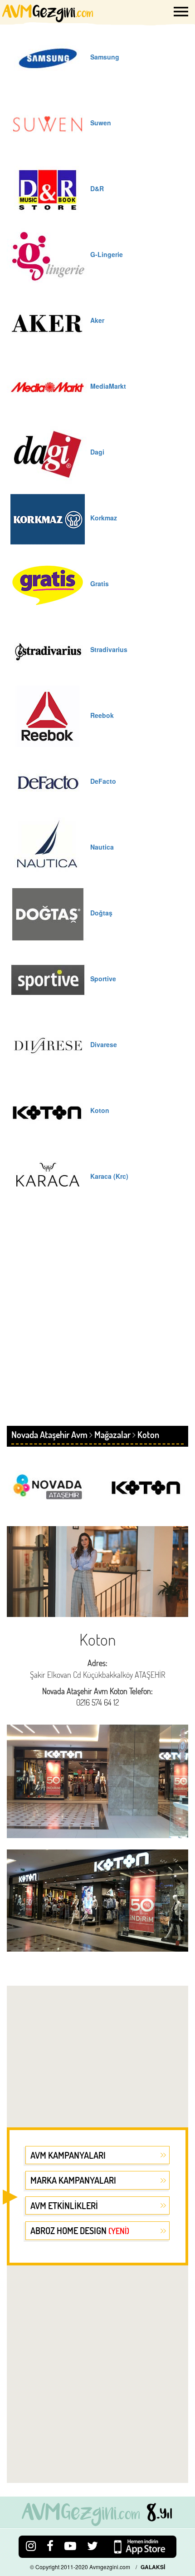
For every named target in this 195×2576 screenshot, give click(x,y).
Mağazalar (112, 1434)
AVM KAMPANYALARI (68, 2155)
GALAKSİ (153, 2567)
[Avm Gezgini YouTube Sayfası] (70, 2545)
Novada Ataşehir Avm (49, 1434)
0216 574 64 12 (97, 1702)
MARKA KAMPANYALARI (73, 2180)
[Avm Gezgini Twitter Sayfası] (93, 2545)
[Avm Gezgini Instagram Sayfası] (31, 2545)
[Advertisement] (97, 1324)
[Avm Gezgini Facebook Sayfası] (50, 2545)
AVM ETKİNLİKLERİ (64, 2205)
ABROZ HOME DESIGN (80, 2230)
